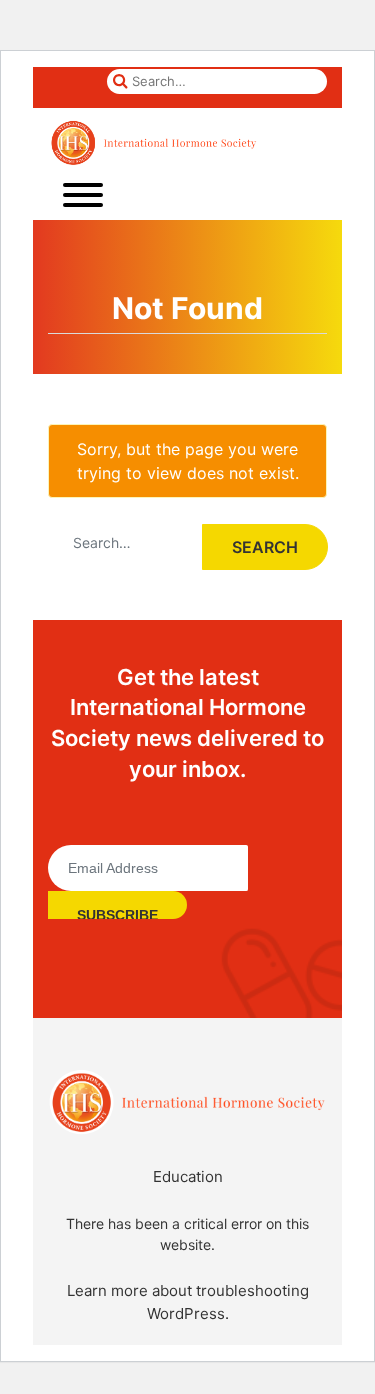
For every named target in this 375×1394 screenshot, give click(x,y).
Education (188, 1176)
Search (265, 547)
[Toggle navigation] (83, 194)
